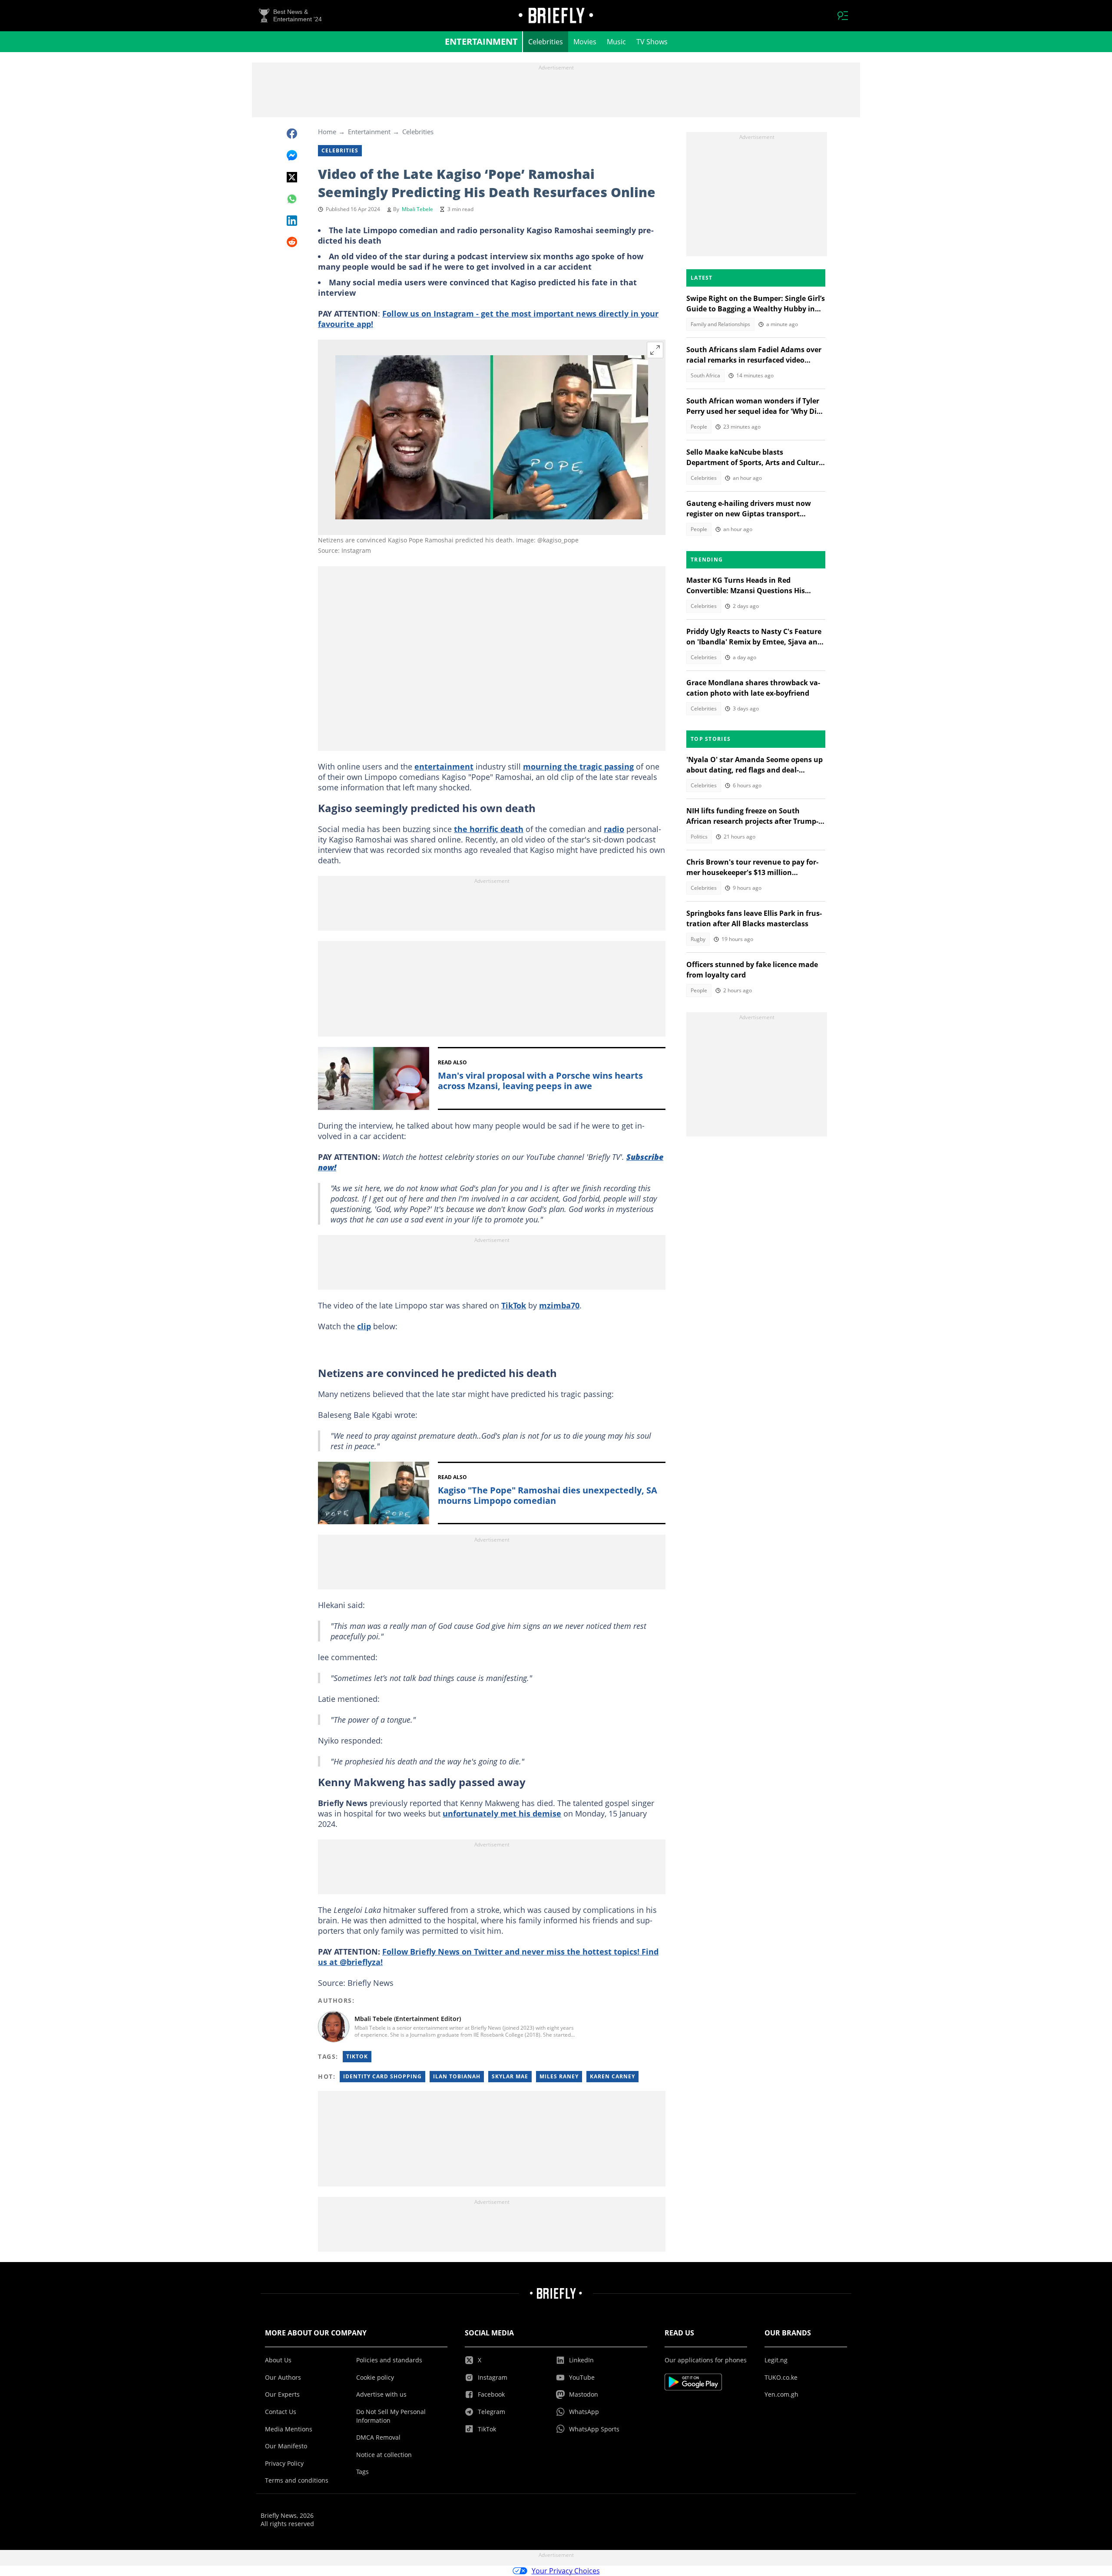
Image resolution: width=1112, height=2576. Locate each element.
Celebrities (546, 42)
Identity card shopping (382, 2076)
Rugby (698, 939)
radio (614, 829)
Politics (699, 837)
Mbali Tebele (417, 209)
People (699, 427)
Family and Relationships (720, 324)
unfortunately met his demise (502, 1813)
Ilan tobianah (457, 2076)
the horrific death (489, 829)
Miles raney (559, 2076)
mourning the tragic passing (578, 766)
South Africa (705, 375)
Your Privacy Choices (566, 2571)
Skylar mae (510, 2076)
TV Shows (652, 42)
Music (616, 42)
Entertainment (481, 41)
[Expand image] (655, 350)
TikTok (514, 1305)
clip (364, 1326)
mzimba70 (559, 1305)
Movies (585, 42)
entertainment (444, 766)
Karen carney (612, 2076)
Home (327, 132)
